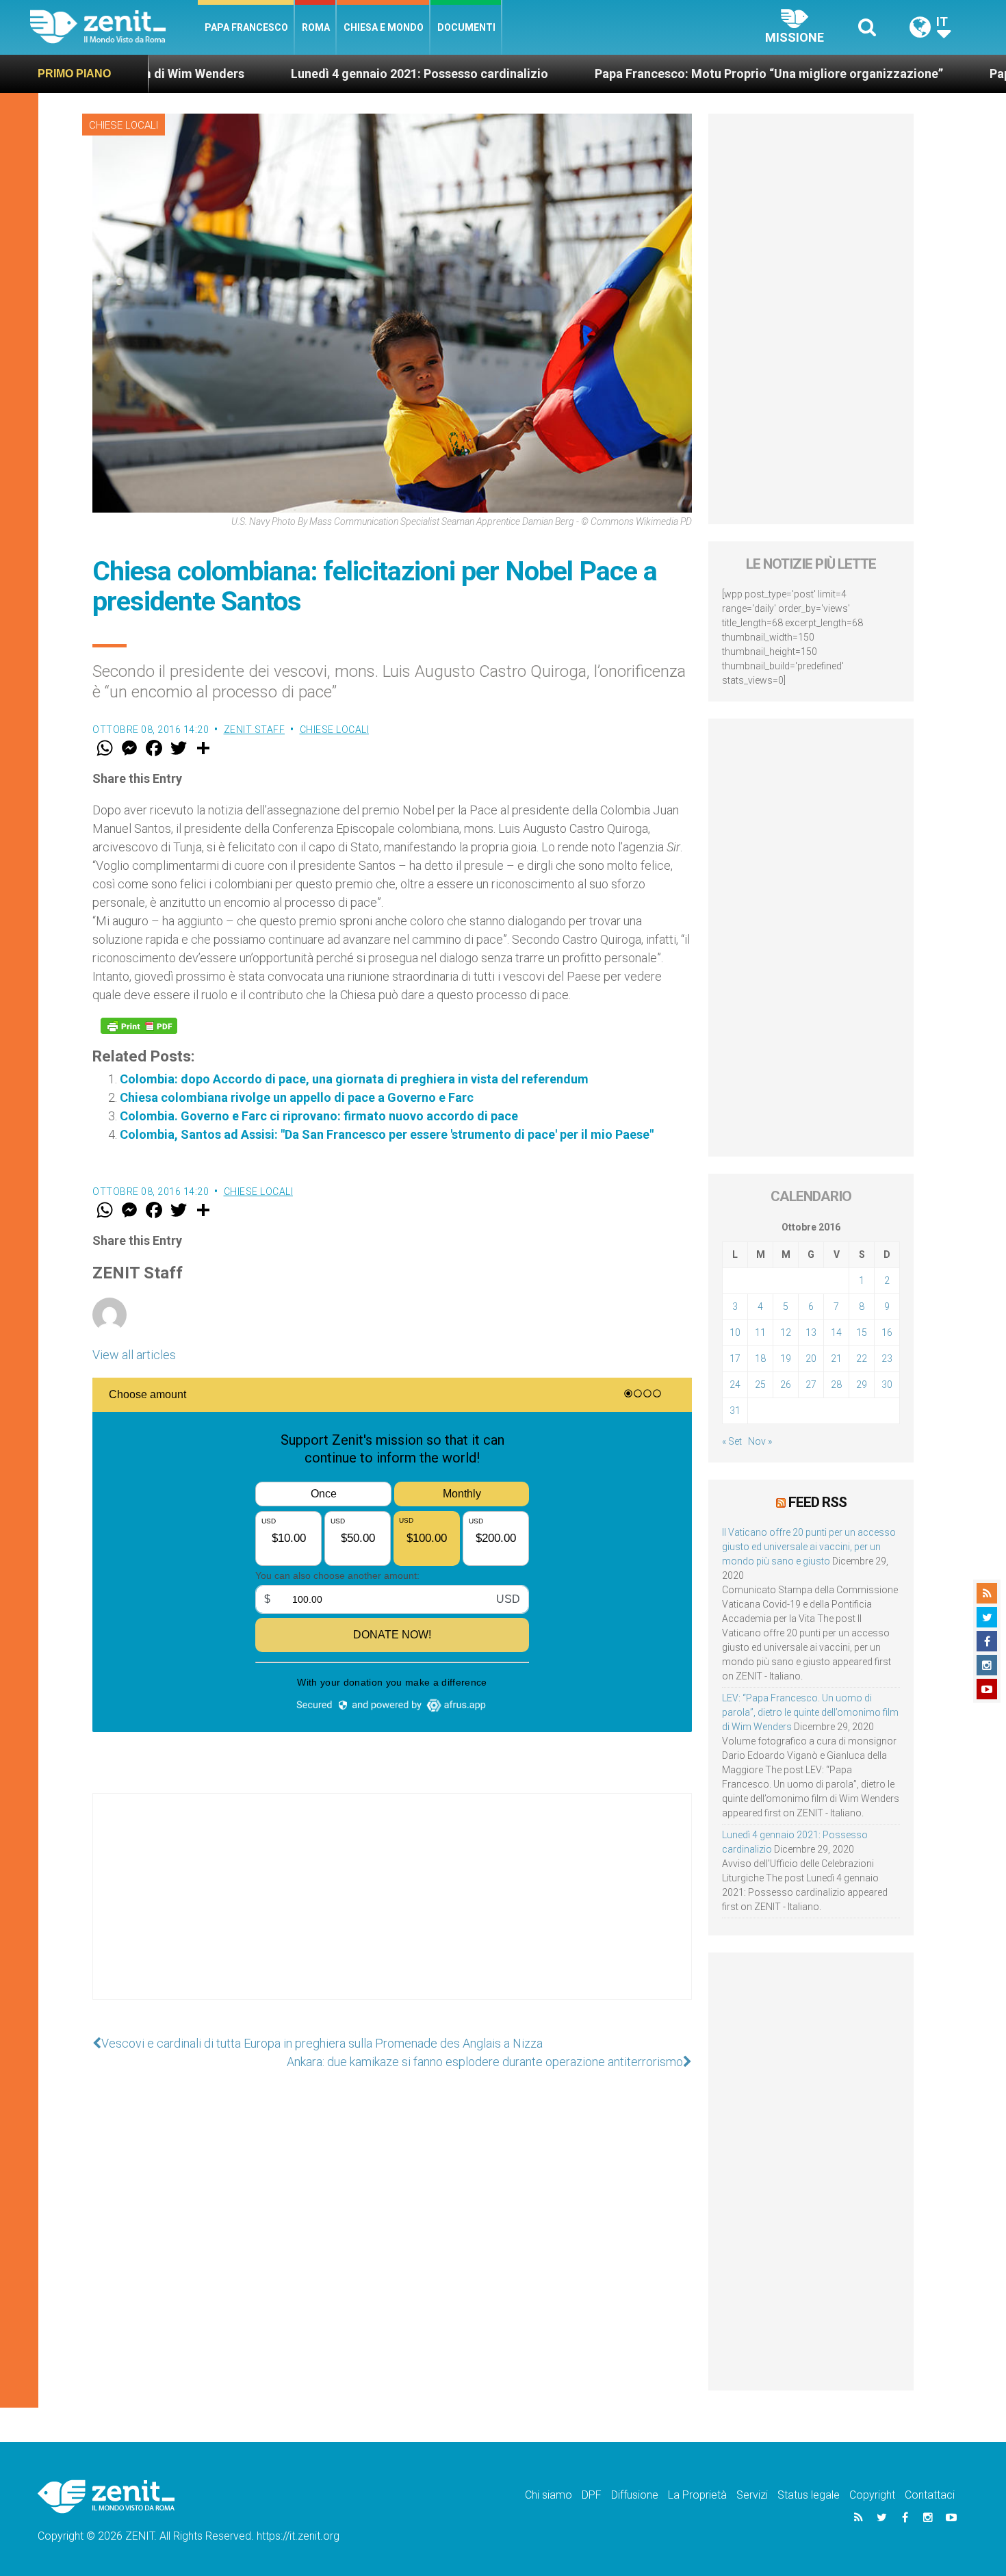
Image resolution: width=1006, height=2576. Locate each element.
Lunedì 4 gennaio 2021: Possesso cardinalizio (310, 74)
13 (811, 1332)
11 (760, 1332)
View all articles (134, 1355)
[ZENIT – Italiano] (114, 27)
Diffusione (635, 2495)
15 (862, 1332)
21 (836, 1358)
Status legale (809, 2495)
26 (786, 1384)
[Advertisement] (392, 1910)
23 (887, 1358)
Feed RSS (817, 1502)
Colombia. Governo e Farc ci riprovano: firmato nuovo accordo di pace (319, 1116)
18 (760, 1358)
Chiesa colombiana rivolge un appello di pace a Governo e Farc (297, 1097)
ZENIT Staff (255, 730)
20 (811, 1358)
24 (735, 1384)
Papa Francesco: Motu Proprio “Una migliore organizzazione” (659, 74)
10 (735, 1332)
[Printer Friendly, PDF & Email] (139, 1026)
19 (786, 1358)
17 (735, 1358)
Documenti (466, 27)
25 (760, 1384)
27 (811, 1384)
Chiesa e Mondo (384, 27)
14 (836, 1332)
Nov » (760, 1441)
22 (862, 1358)
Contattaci (930, 2495)
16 (887, 1332)
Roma (316, 27)
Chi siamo (549, 2495)
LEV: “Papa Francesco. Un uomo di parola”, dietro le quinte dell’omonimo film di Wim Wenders (810, 1712)
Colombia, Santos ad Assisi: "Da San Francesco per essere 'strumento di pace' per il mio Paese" (387, 1134)
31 (735, 1411)
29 (862, 1384)
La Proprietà (697, 2495)
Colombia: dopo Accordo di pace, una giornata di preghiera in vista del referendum (354, 1079)
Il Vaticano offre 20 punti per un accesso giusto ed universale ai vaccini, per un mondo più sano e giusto (809, 1547)
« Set (732, 1441)
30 (887, 1384)
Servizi (752, 2495)
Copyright (872, 2495)
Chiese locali (124, 125)
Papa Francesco (246, 27)
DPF (592, 2495)
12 (786, 1332)
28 (836, 1384)
